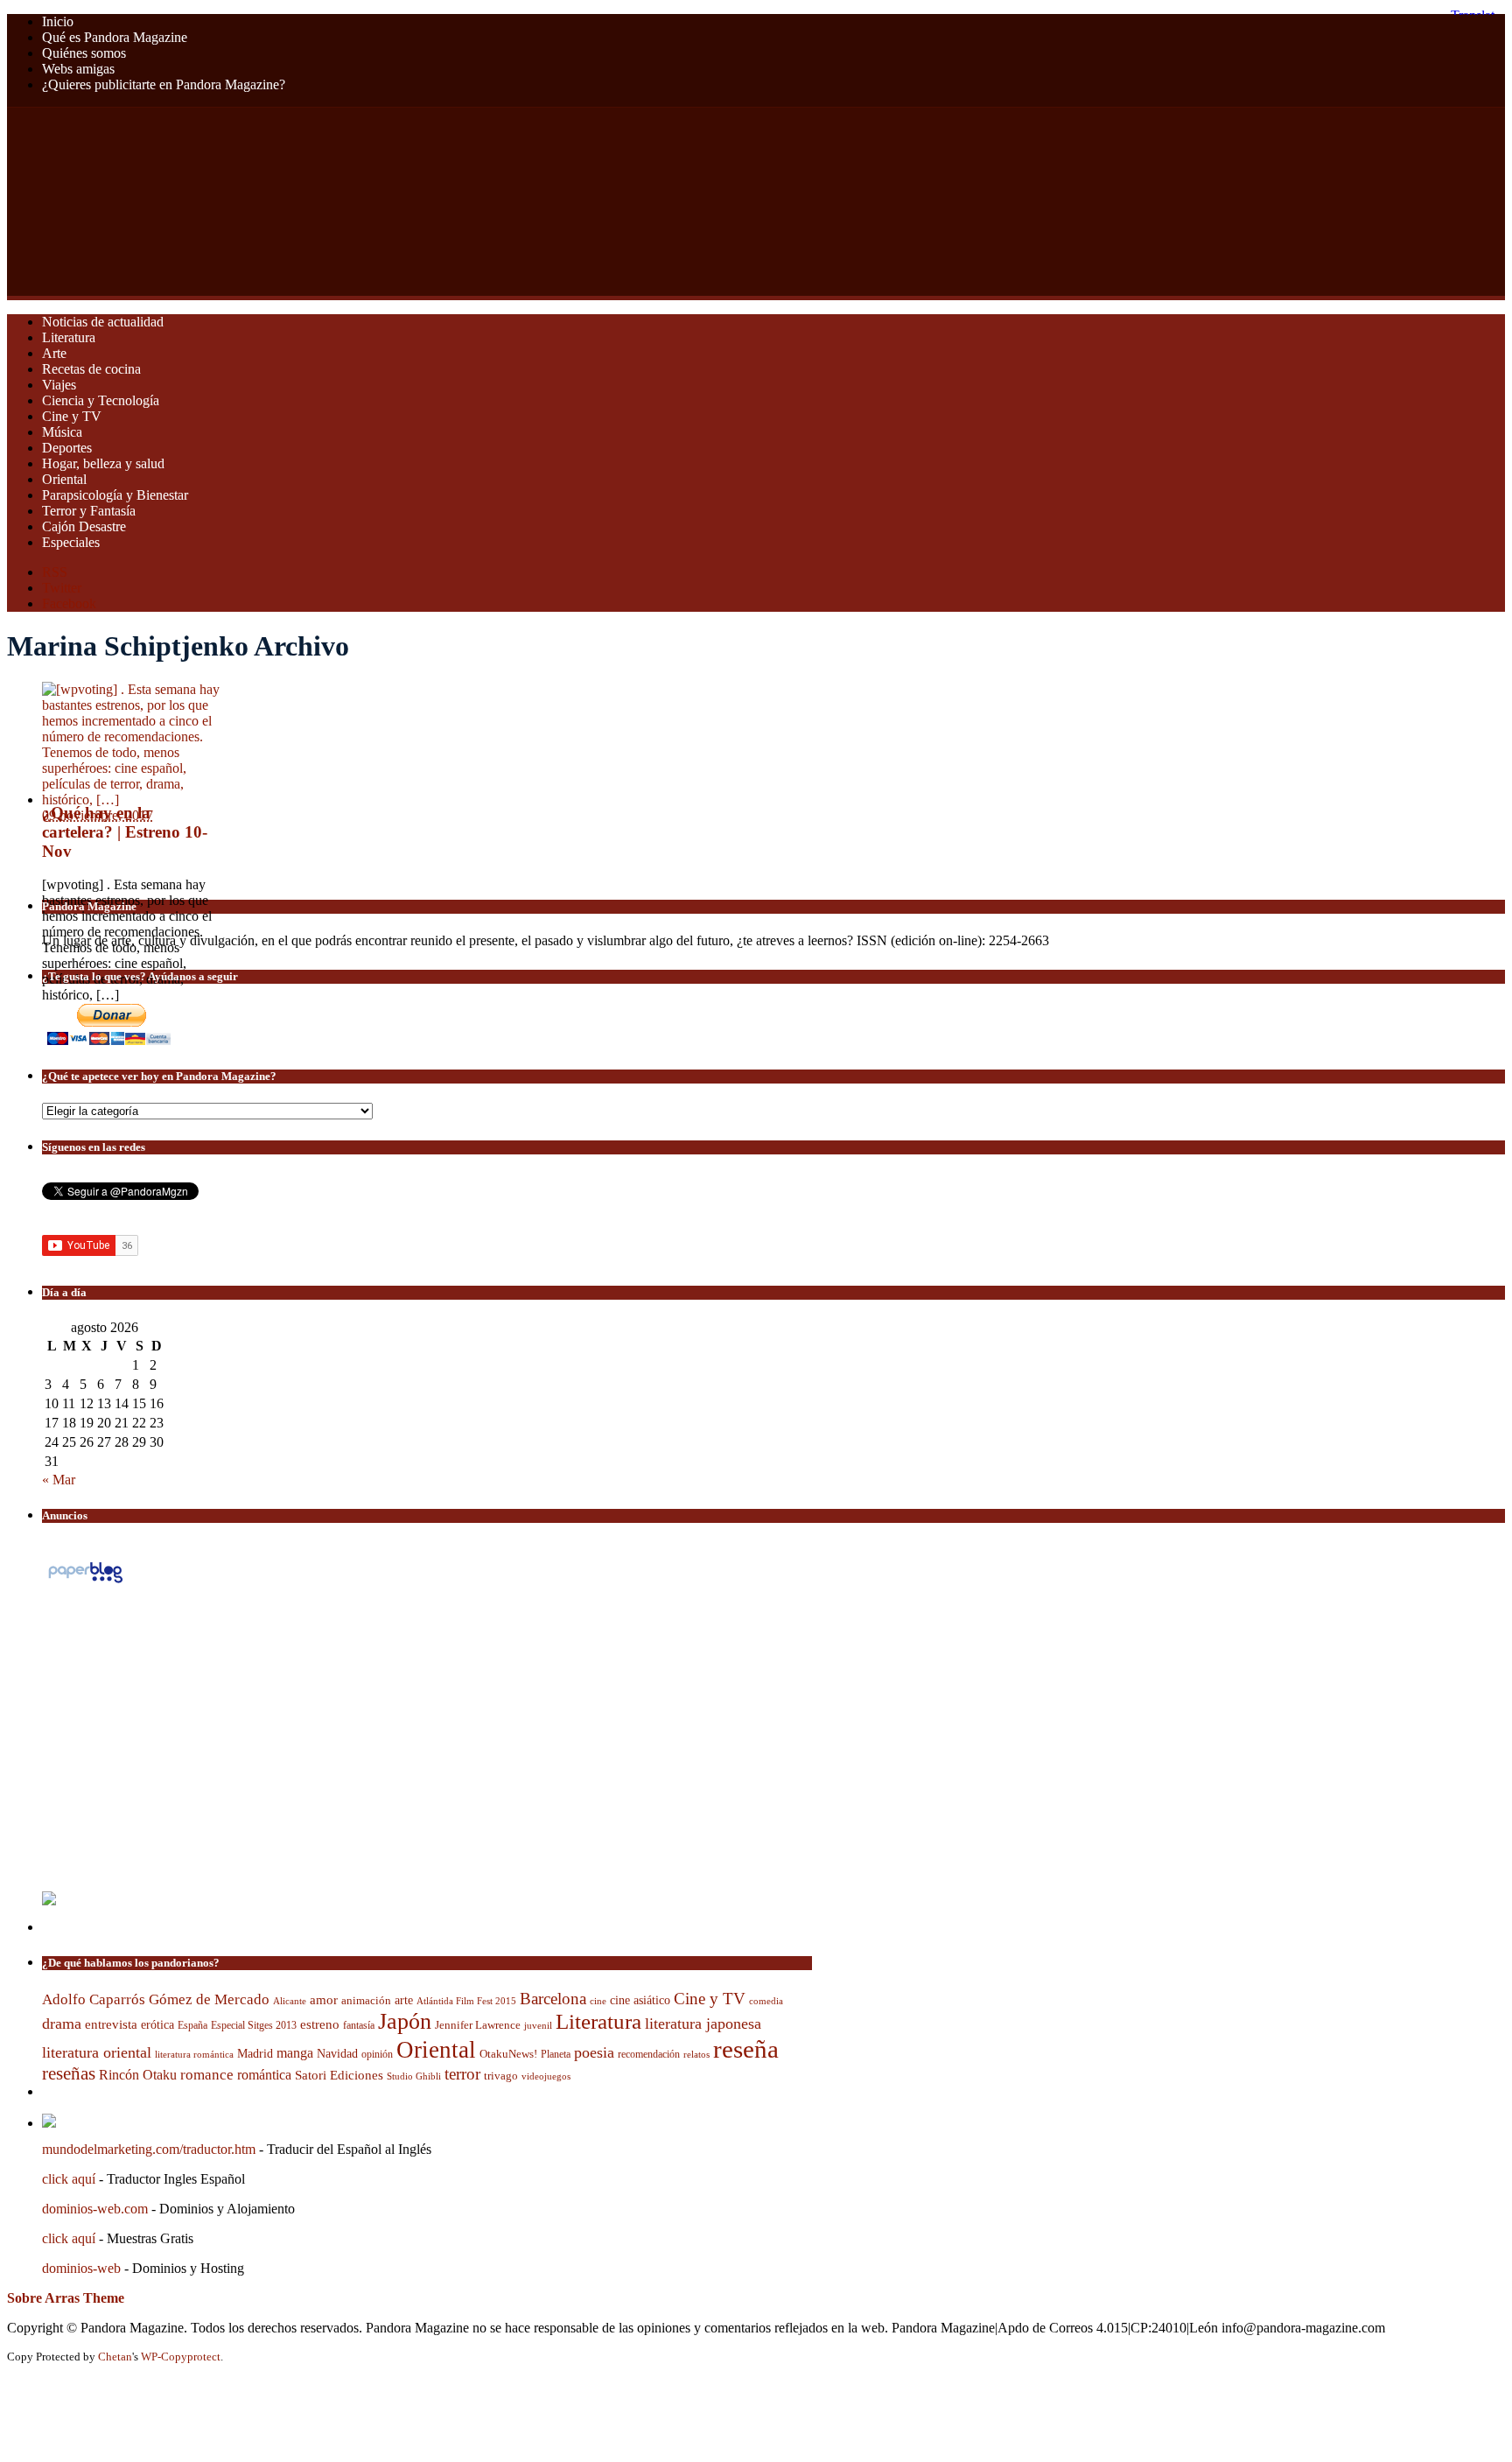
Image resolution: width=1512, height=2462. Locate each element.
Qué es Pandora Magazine (115, 37)
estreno (320, 2024)
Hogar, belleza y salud (103, 463)
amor (324, 2000)
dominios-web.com (95, 2209)
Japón (405, 2021)
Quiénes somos (84, 53)
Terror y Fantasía (89, 511)
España (192, 2025)
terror (462, 2074)
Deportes (67, 448)
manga (295, 2053)
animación (366, 2001)
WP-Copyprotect (181, 2357)
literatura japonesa (703, 2024)
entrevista (111, 2024)
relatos (696, 2054)
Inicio (58, 21)
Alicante (290, 2001)
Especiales (71, 542)
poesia (594, 2052)
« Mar (59, 1480)
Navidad (337, 2053)
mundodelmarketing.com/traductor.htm (149, 2149)
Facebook (69, 603)
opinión (377, 2055)
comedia (766, 2001)
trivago (501, 2076)
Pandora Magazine (356, 202)
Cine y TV (72, 416)
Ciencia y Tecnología (101, 400)
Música (62, 432)
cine (598, 2001)
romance (207, 2075)
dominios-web (81, 2268)
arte (404, 2000)
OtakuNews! (508, 2054)
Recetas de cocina (91, 369)
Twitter (62, 588)
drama (62, 2024)
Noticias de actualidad (103, 322)
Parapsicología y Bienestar (115, 495)
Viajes (59, 385)
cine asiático (640, 2000)
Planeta (556, 2054)
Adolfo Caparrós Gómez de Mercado (156, 1999)
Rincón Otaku (138, 2075)
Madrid (255, 2053)
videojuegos (546, 2076)
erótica (157, 2024)
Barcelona (553, 1999)
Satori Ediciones (339, 2075)
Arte (54, 353)
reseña (746, 2049)
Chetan (115, 2357)
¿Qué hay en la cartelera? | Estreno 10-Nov (125, 832)
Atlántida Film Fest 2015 (466, 2001)
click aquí (69, 2179)
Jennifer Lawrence (478, 2025)
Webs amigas (78, 69)
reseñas (69, 2073)
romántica (264, 2075)
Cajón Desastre (84, 526)
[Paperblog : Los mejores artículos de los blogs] (85, 1582)
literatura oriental (97, 2052)
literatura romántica (194, 2054)
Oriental (64, 479)
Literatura (69, 337)
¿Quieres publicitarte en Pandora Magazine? (164, 84)
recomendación (649, 2054)
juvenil (538, 2025)
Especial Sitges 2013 (254, 2025)
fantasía (359, 2025)
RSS (55, 572)
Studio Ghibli (414, 2076)
